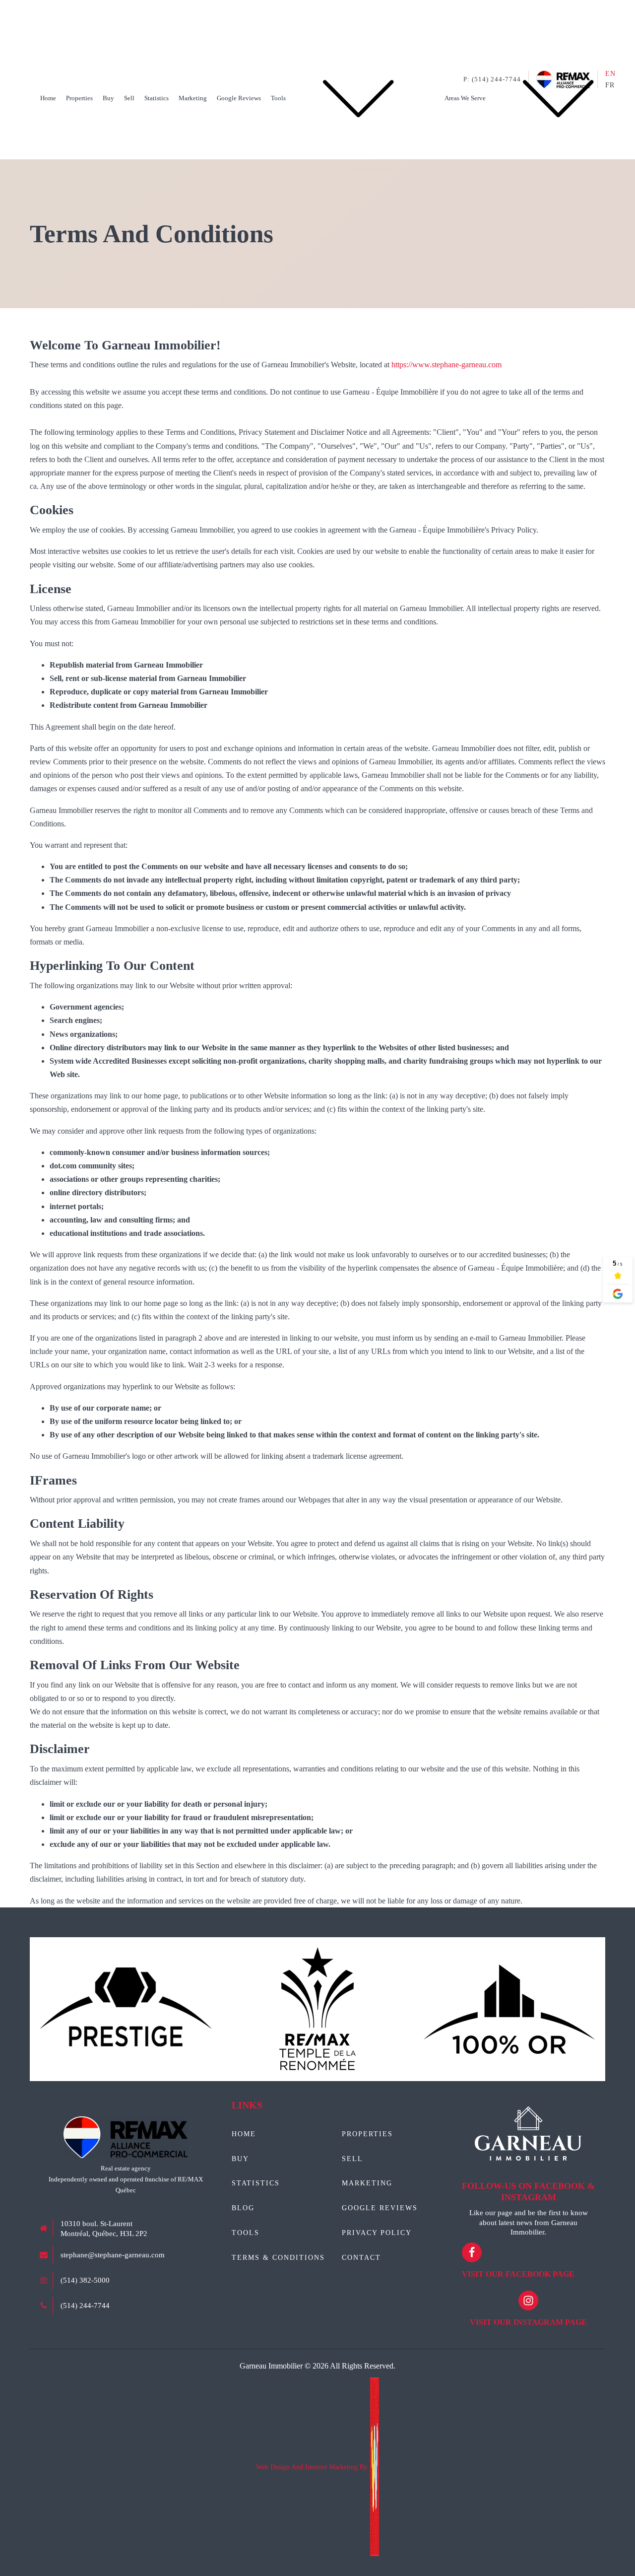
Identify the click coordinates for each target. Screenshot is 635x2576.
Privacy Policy (377, 2233)
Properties (79, 98)
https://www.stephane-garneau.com (446, 365)
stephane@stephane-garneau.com (113, 2255)
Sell (129, 98)
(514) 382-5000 (85, 2280)
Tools (278, 98)
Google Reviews (239, 98)
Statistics (157, 98)
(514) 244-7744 (85, 2305)
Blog (243, 2208)
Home (48, 98)
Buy (108, 98)
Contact (361, 2258)
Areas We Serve (465, 98)
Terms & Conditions (278, 2258)
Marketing (193, 98)
